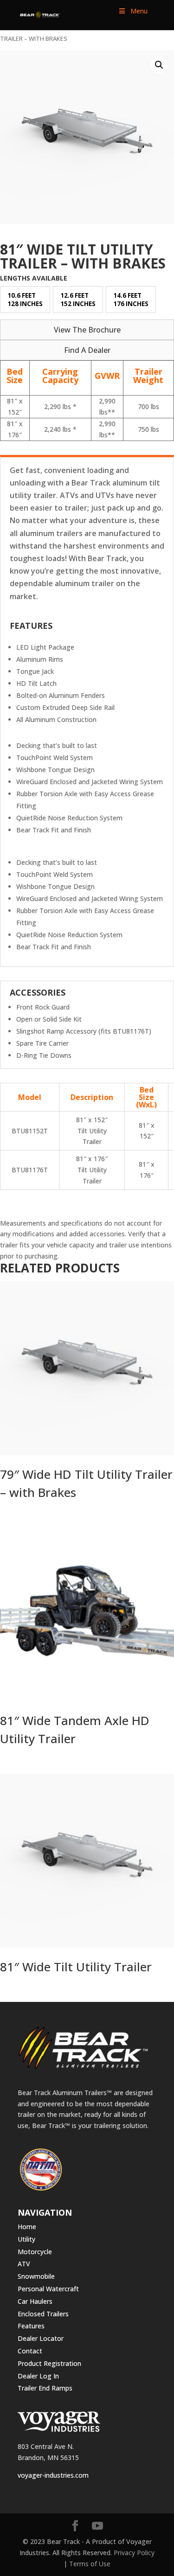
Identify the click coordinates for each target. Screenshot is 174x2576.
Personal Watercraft (48, 2289)
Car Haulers (35, 2301)
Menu (139, 11)
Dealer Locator (41, 2338)
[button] (159, 65)
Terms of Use (90, 2564)
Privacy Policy (134, 2553)
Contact (30, 2351)
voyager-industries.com (53, 2475)
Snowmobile (36, 2276)
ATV (24, 2264)
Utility (26, 2239)
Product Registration (49, 2363)
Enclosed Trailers (43, 2314)
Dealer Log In (38, 2376)
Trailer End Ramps (45, 2388)
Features (31, 2326)
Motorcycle (35, 2252)
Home (27, 2227)
